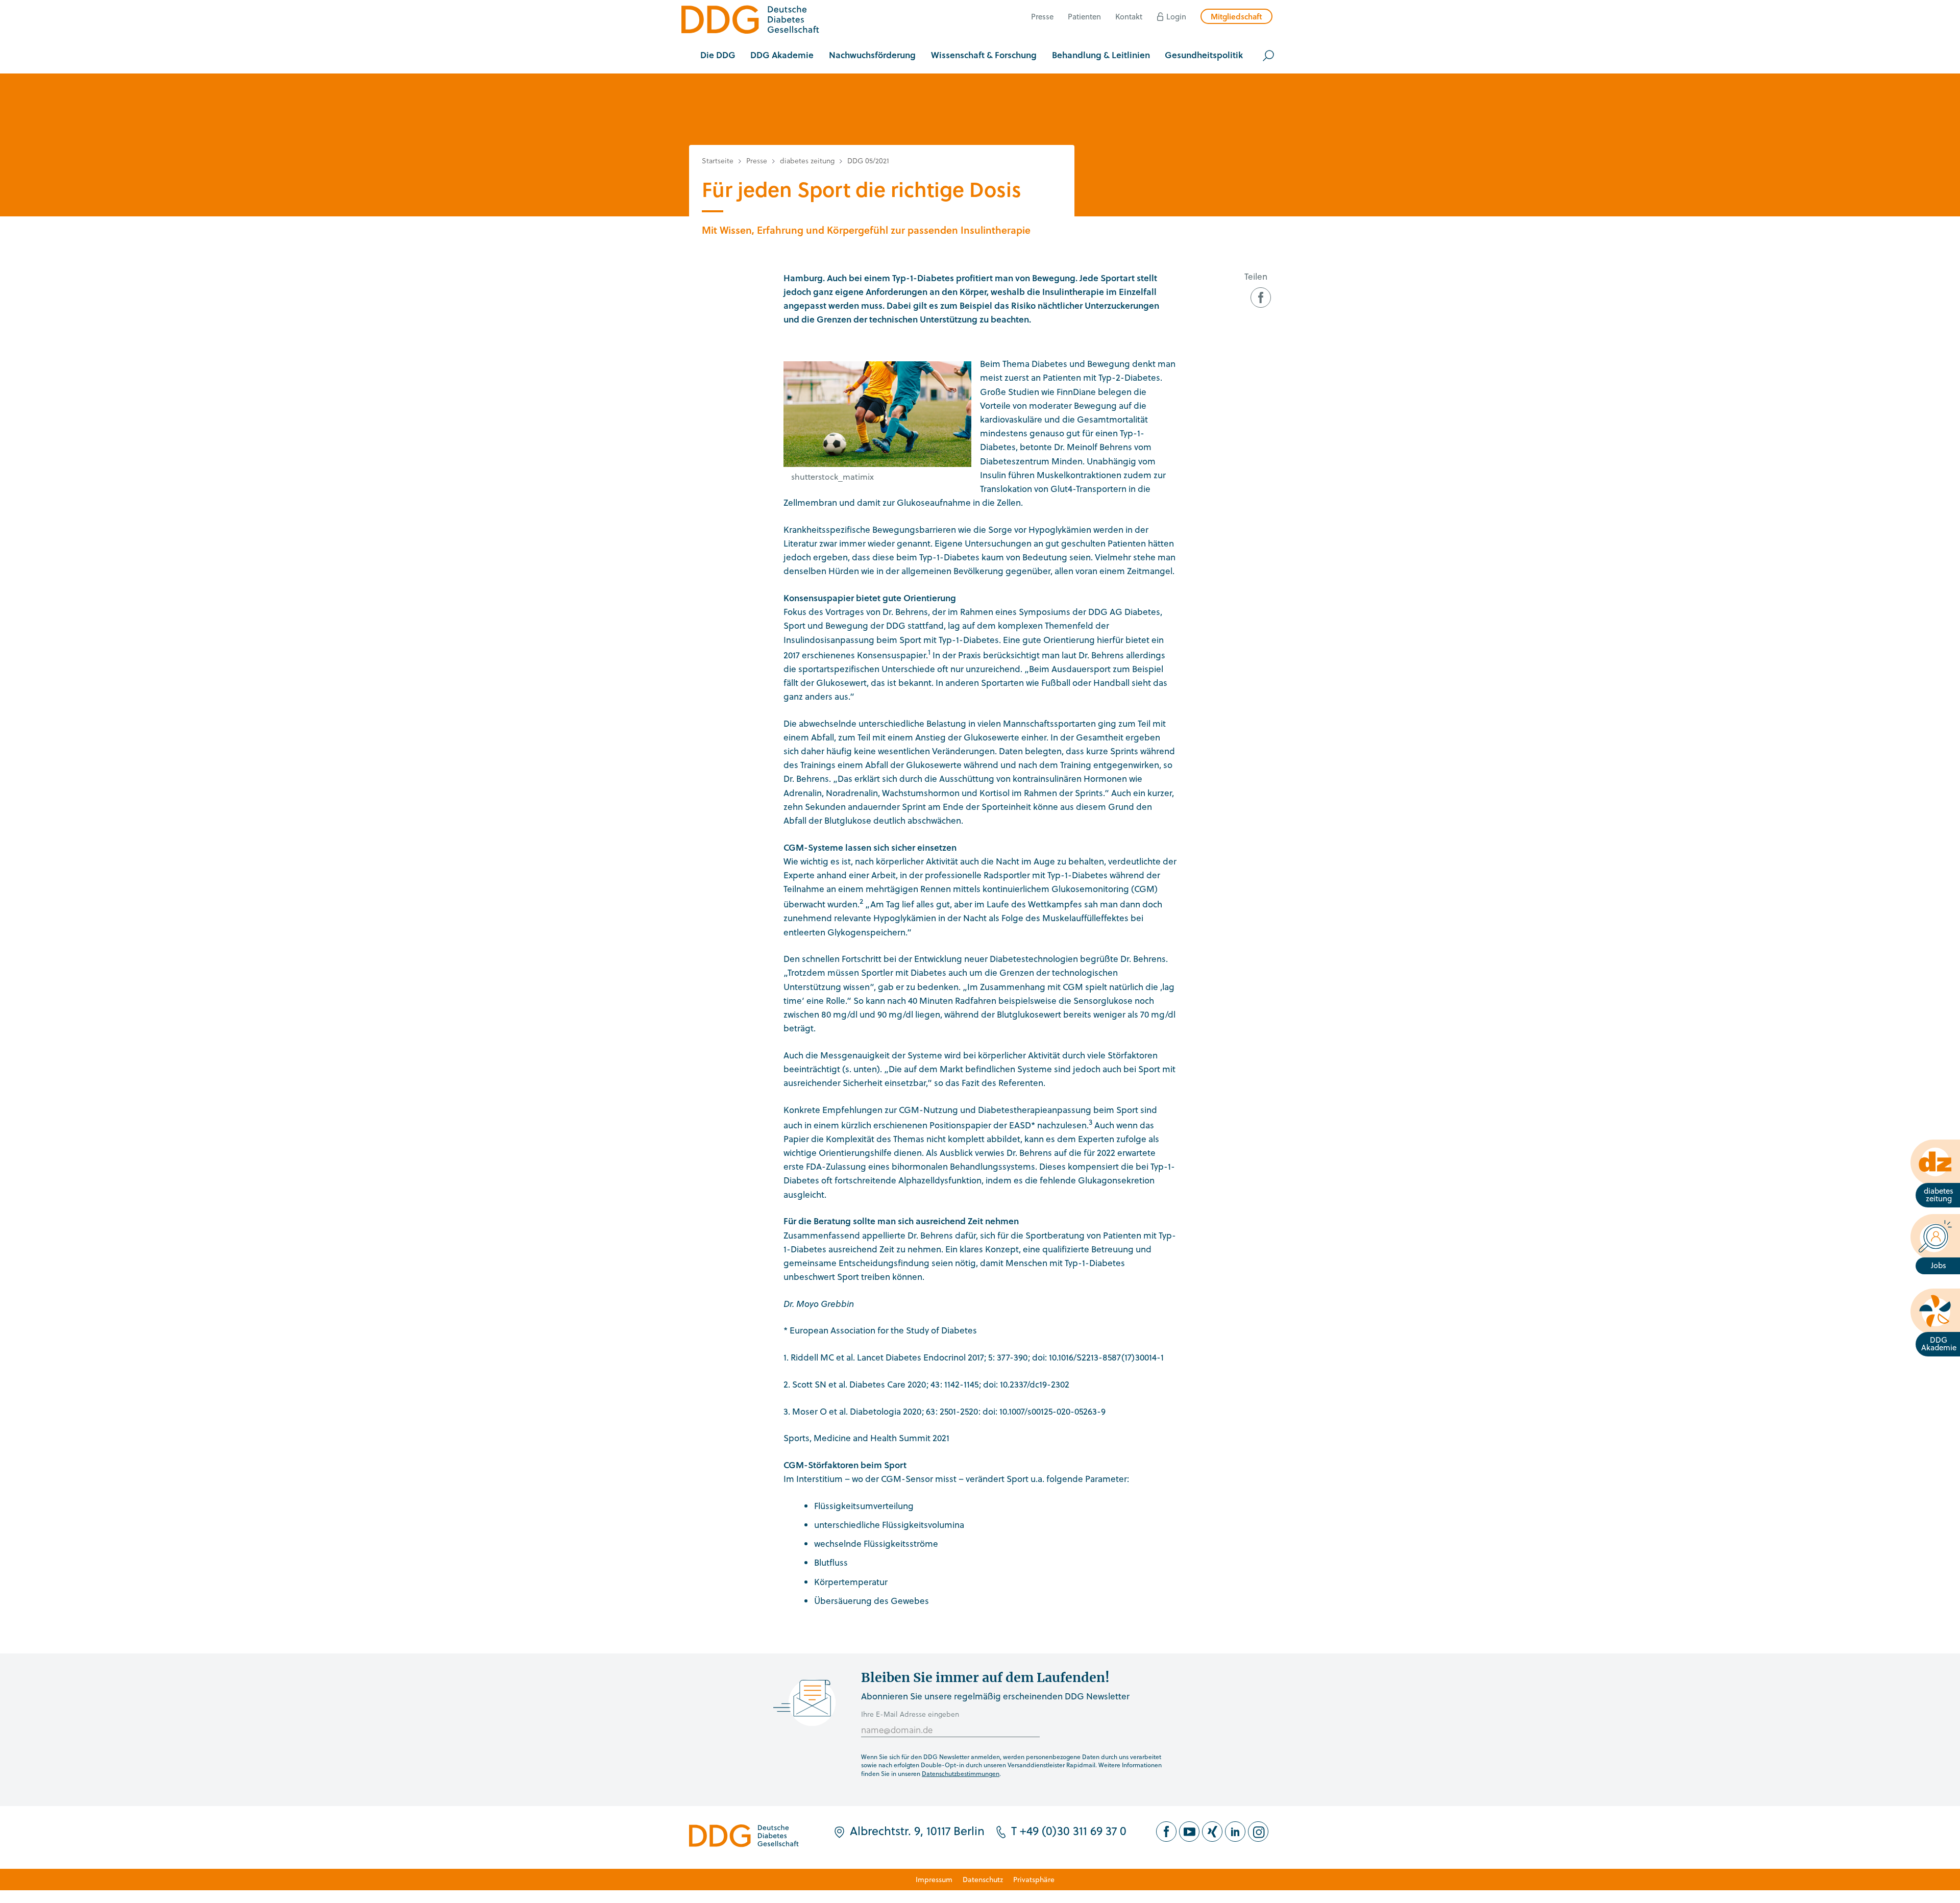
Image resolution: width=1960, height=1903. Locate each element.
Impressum (934, 1879)
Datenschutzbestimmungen (961, 1773)
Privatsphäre (1034, 1879)
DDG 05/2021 (868, 160)
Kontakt (1129, 16)
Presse (1042, 16)
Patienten (1084, 16)
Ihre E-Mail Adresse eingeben (910, 1714)
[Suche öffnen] (1268, 56)
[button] (718, 56)
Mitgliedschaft (1236, 16)
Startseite (718, 160)
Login (1176, 16)
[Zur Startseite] (750, 21)
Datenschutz (983, 1879)
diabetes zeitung (807, 160)
